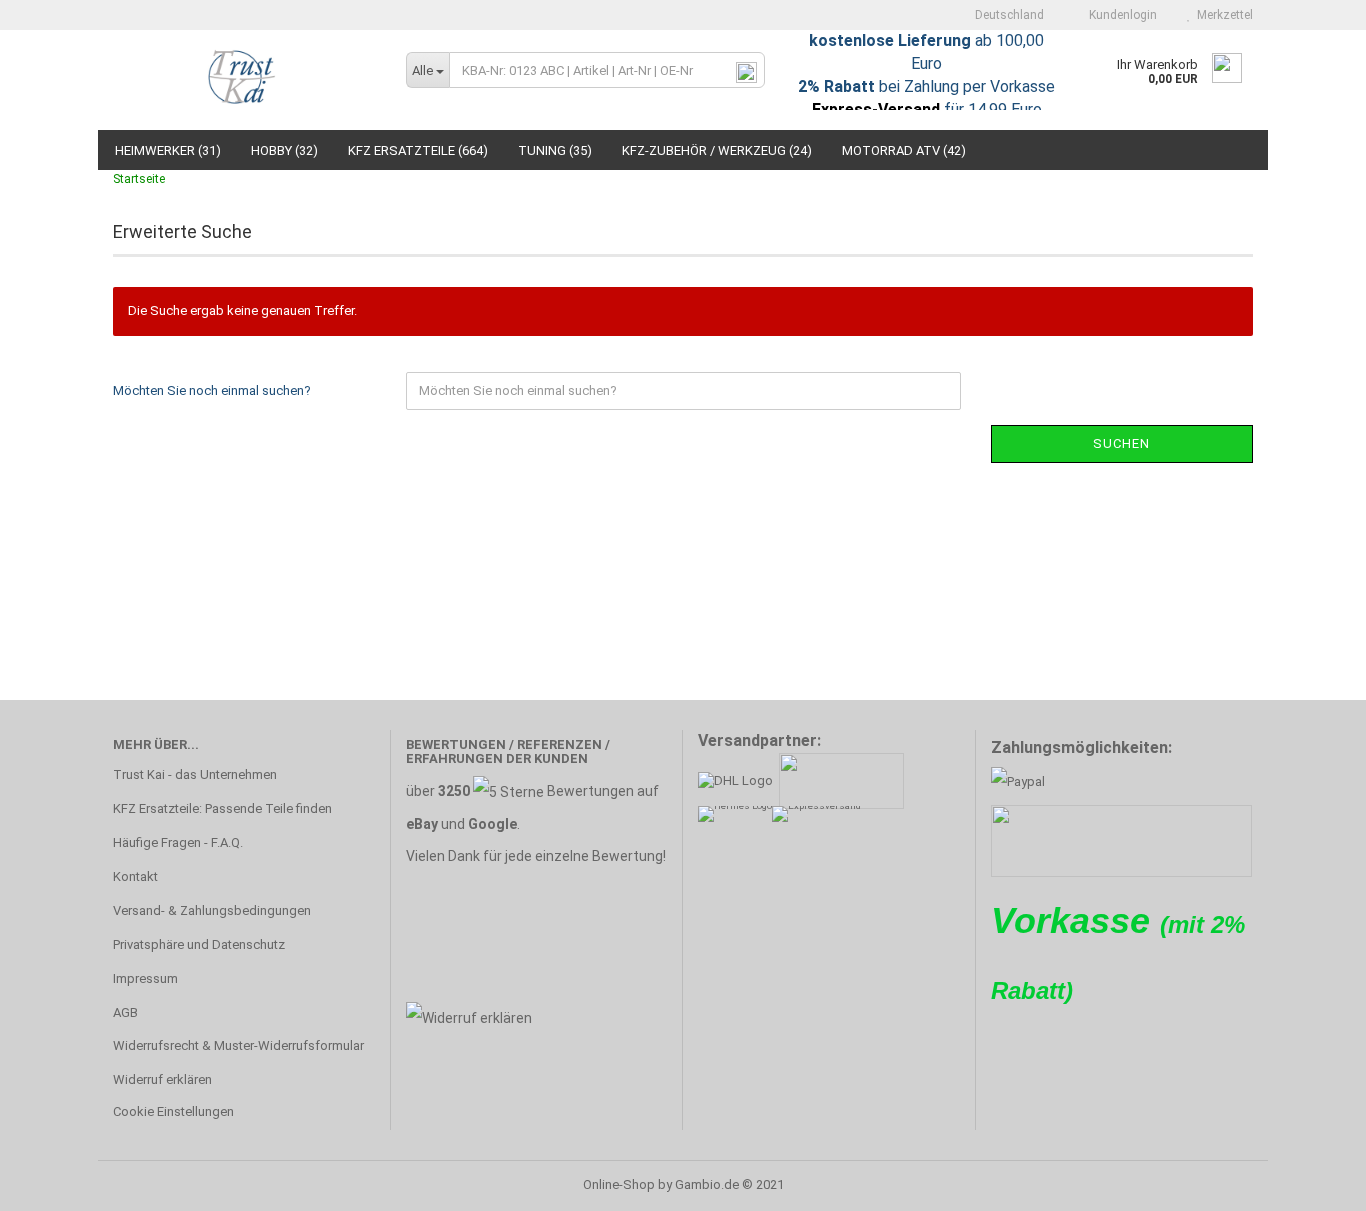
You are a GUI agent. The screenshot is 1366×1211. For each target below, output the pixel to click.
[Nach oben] (1311, 1181)
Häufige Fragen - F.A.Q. (178, 842)
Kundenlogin (1120, 15)
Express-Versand (876, 109)
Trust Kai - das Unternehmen (195, 774)
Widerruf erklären (162, 1079)
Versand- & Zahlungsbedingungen (212, 910)
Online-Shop (619, 1184)
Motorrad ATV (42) (904, 150)
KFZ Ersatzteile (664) (418, 150)
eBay (422, 824)
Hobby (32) (284, 150)
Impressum (145, 978)
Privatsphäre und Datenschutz (199, 944)
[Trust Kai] (244, 80)
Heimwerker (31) (168, 150)
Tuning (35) (555, 150)
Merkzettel (1222, 15)
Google (492, 824)
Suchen (1121, 443)
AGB (125, 1012)
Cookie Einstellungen (173, 1111)
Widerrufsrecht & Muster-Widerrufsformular (238, 1045)
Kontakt (135, 876)
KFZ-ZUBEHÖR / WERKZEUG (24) (717, 150)
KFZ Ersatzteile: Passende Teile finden (222, 808)
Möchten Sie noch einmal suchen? (212, 390)
